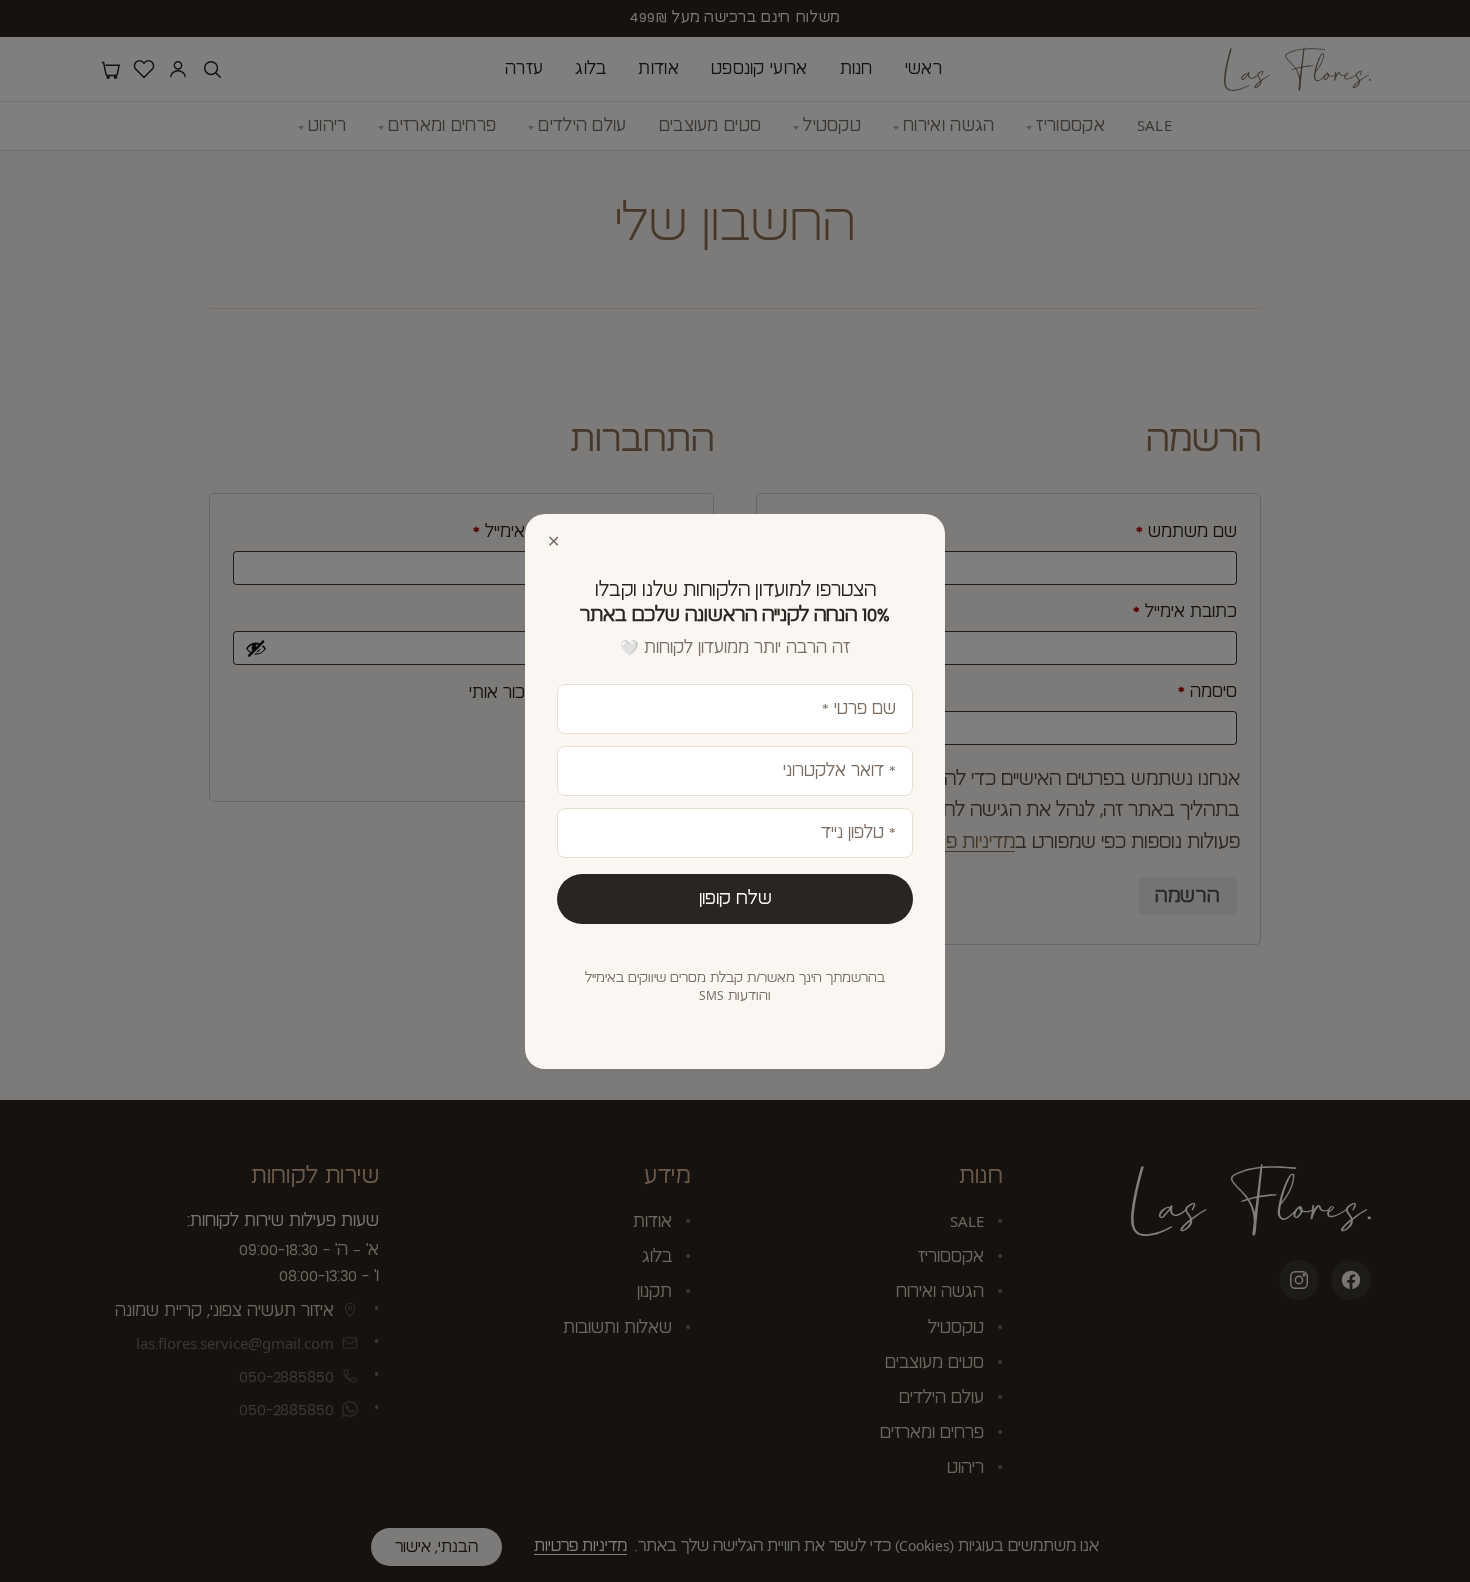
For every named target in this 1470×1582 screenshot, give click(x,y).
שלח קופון (735, 898)
